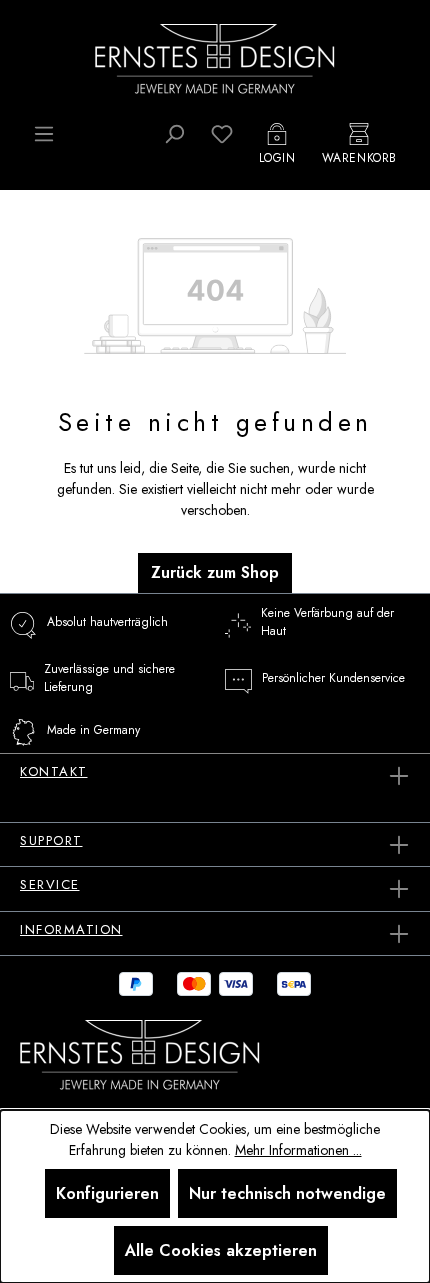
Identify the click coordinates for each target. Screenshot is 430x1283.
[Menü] (44, 134)
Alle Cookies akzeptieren (221, 1250)
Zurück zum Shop (215, 572)
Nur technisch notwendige (287, 1193)
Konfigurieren (107, 1193)
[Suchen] (174, 134)
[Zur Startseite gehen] (215, 57)
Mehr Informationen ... (298, 1150)
